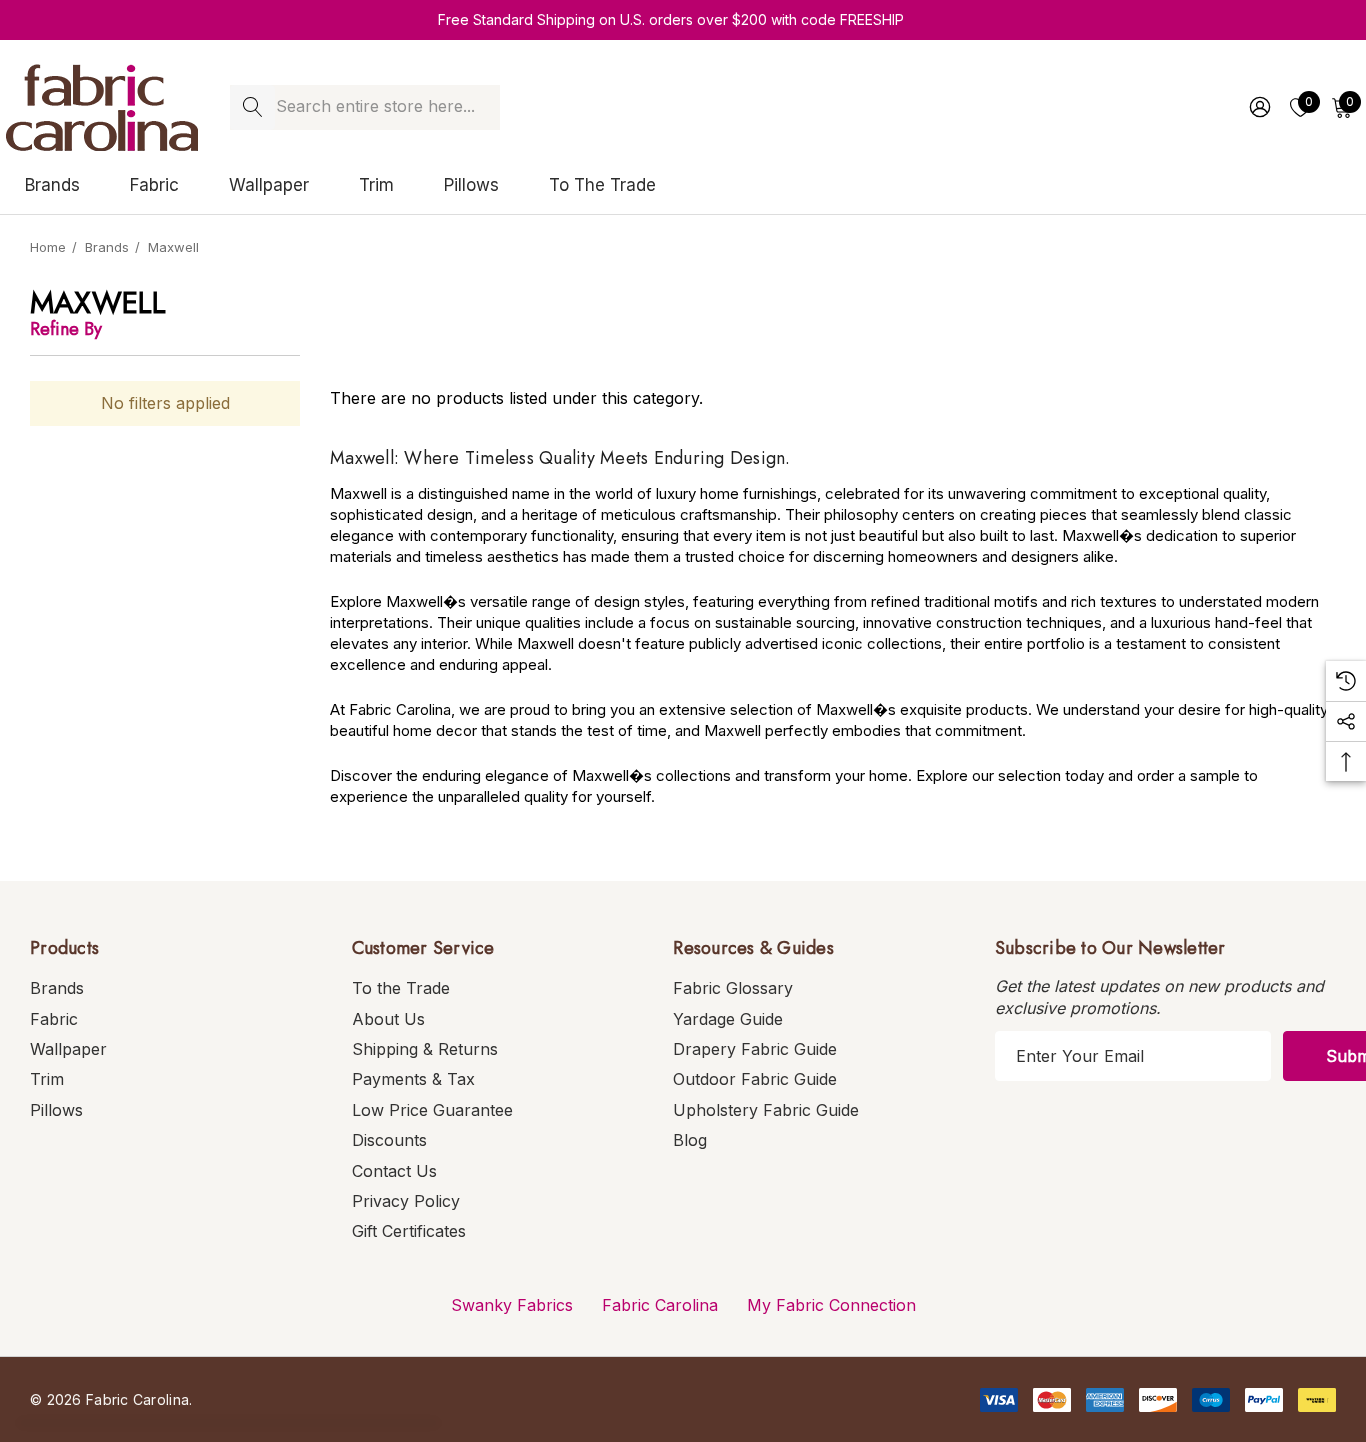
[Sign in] (1258, 107)
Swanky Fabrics (512, 1305)
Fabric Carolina (660, 1305)
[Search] (252, 107)
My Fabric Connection (831, 1305)
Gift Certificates (409, 1231)
